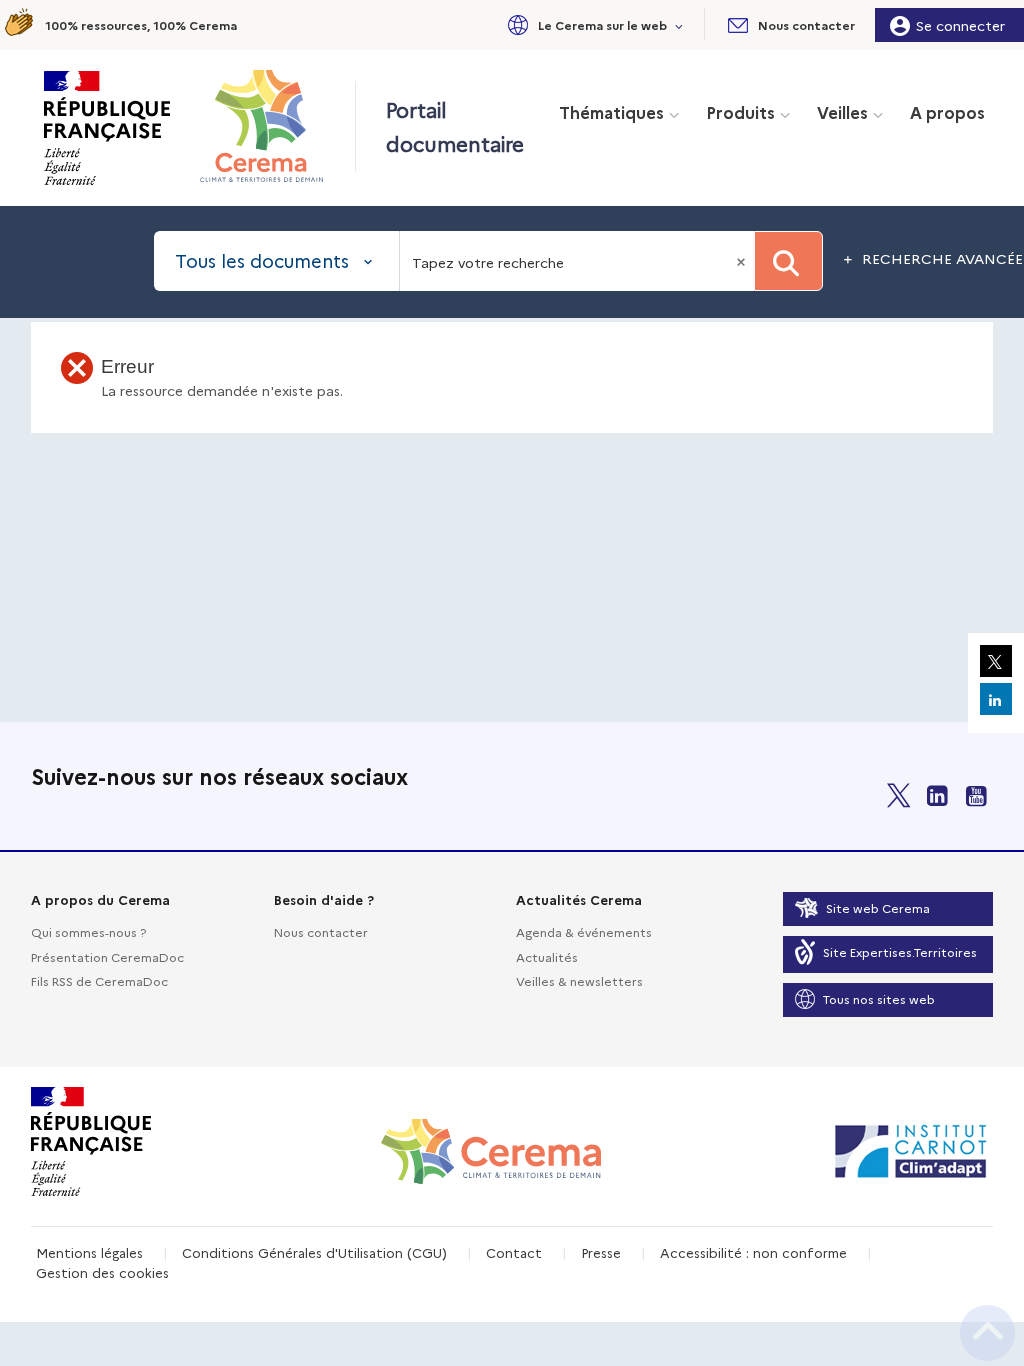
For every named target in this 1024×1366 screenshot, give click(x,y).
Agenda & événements (584, 931)
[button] (592, 24)
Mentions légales (89, 1252)
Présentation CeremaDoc (107, 956)
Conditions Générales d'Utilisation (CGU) (314, 1252)
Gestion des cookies (102, 1272)
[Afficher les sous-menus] (680, 24)
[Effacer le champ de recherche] (743, 261)
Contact (514, 1252)
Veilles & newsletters (579, 980)
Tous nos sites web (879, 998)
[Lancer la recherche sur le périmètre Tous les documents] (788, 261)
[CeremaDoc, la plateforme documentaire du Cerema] (266, 126)
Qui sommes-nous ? (88, 931)
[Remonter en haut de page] (987, 1333)
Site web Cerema (878, 907)
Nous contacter (321, 931)
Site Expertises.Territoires (900, 951)
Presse (601, 1252)
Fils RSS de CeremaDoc (99, 980)
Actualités (547, 956)
